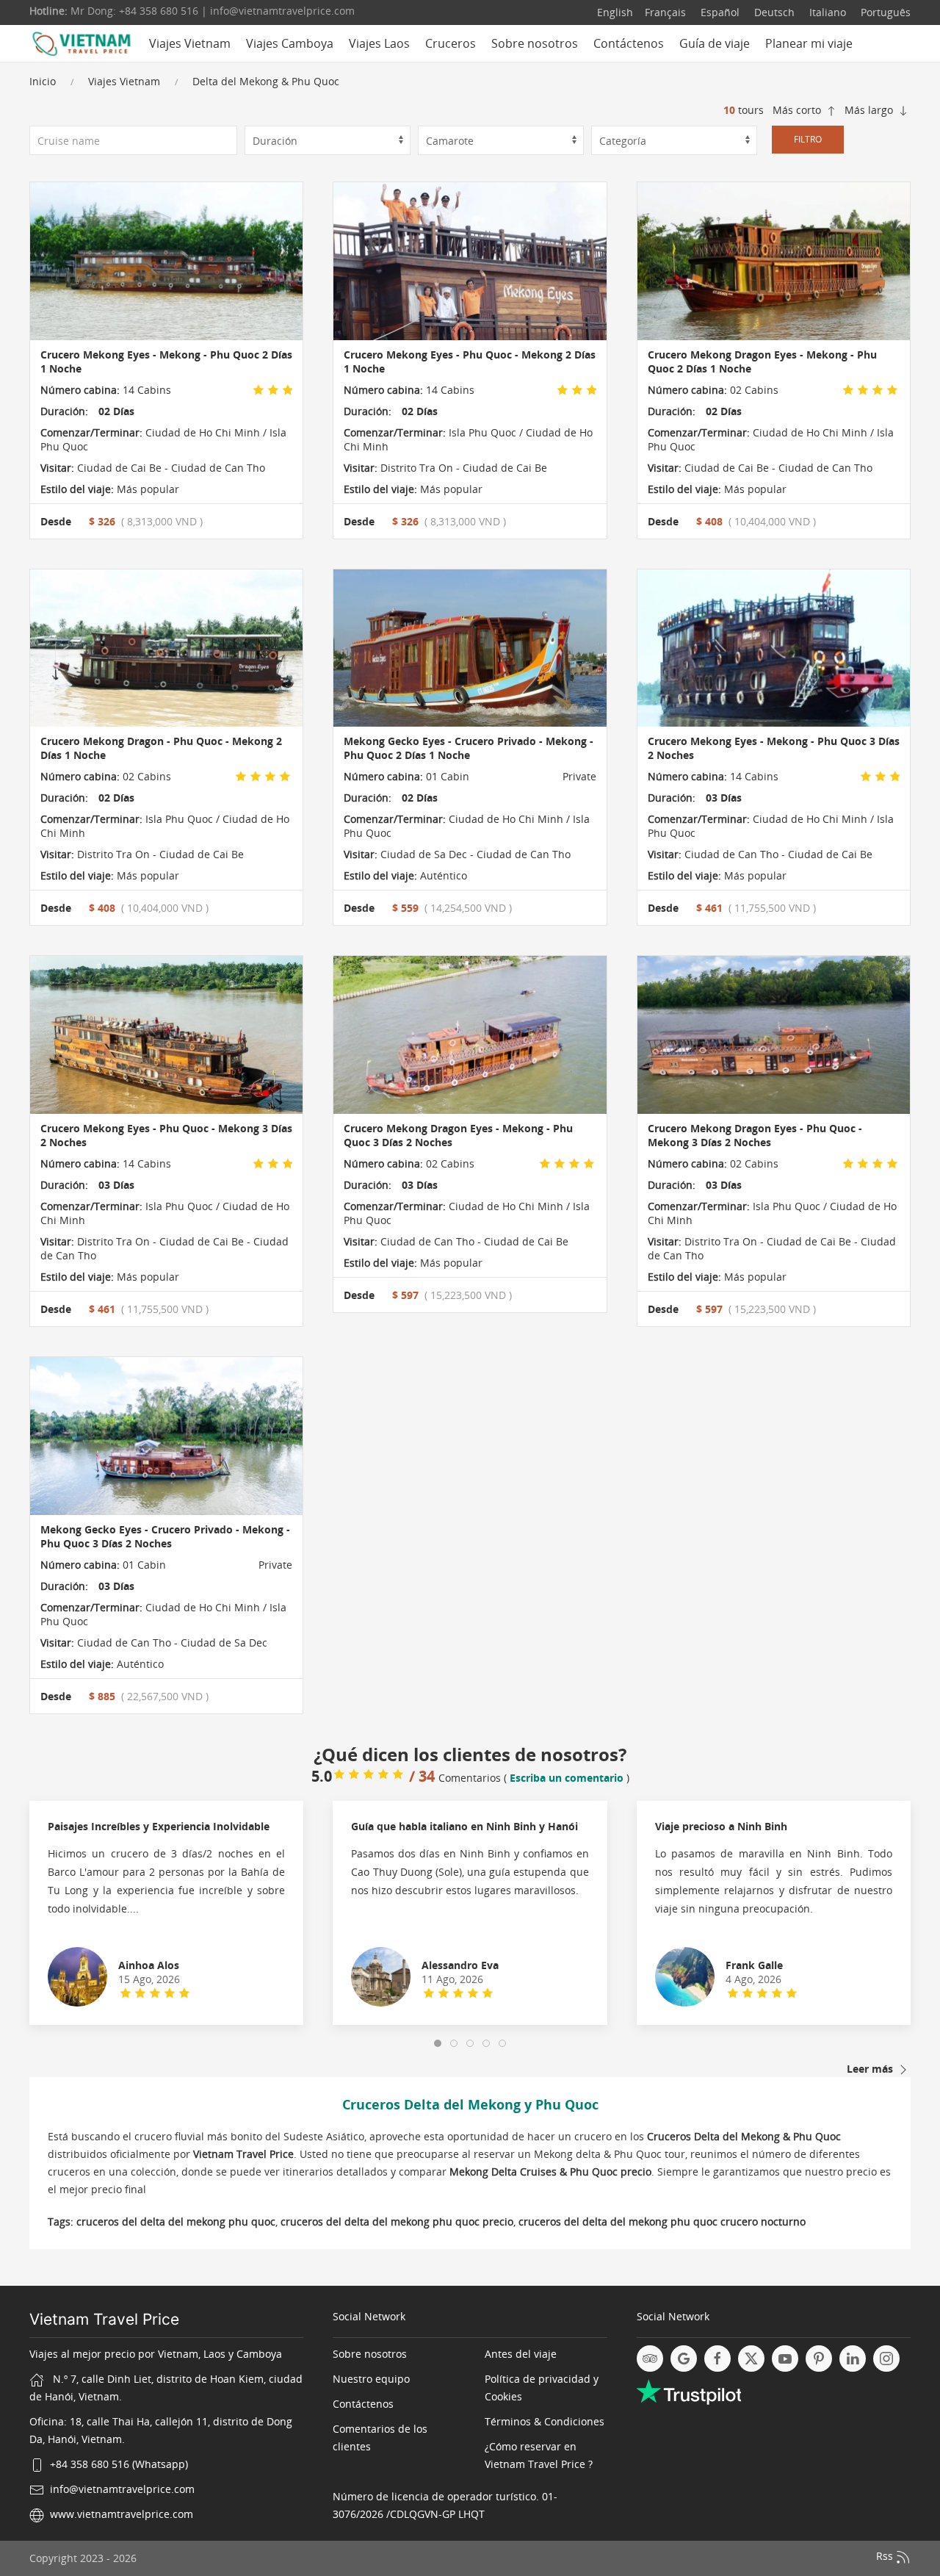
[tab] (438, 2043)
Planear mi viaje (809, 43)
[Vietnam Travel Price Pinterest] (819, 2359)
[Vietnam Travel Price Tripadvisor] (650, 2359)
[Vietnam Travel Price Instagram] (886, 2359)
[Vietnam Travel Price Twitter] (751, 2359)
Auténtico (442, 875)
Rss (886, 2556)
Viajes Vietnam (124, 81)
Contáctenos (629, 43)
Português (884, 12)
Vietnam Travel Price (104, 2319)
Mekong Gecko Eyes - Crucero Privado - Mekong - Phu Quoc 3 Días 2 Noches (165, 1536)
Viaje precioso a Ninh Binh (721, 1826)
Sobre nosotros (535, 43)
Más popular (147, 489)
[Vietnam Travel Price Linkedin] (853, 2359)
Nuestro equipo (371, 2379)
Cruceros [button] (451, 43)
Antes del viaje (521, 2354)
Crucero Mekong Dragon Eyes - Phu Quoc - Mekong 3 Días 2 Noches (755, 1135)
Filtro (808, 139)
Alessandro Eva (460, 1965)
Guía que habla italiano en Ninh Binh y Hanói (464, 1826)
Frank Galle (754, 1965)
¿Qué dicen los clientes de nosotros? (470, 1754)
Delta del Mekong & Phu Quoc (266, 81)
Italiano (826, 12)
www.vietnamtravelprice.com (122, 2514)
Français (665, 12)
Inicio (43, 81)
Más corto (798, 110)
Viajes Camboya (290, 43)
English (615, 12)
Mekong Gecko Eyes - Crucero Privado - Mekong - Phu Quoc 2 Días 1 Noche (469, 748)
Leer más (871, 2069)
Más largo (870, 110)
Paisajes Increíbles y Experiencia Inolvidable (159, 1826)
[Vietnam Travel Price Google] (684, 2359)
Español (719, 12)
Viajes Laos (379, 43)
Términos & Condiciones (545, 2421)
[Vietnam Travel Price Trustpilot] (689, 2390)
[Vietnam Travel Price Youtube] (785, 2359)
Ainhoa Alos (149, 1965)
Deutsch (773, 12)
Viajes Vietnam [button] (190, 43)
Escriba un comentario (567, 1778)
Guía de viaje (715, 43)
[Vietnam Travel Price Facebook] (717, 2359)
